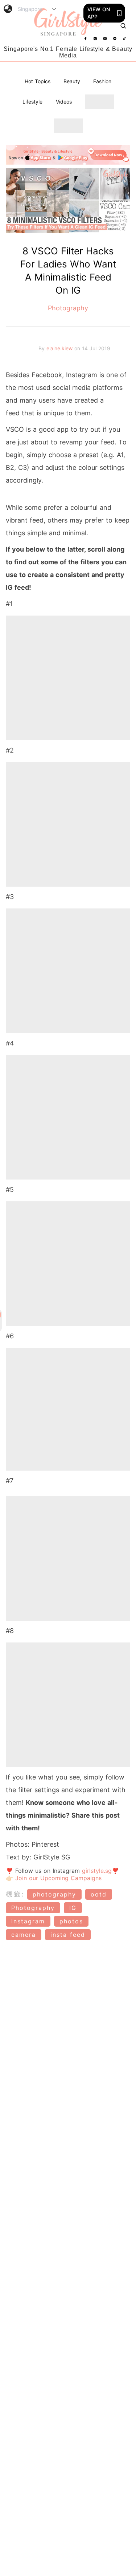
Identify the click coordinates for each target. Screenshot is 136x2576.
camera (24, 1935)
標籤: (15, 1894)
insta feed (68, 1935)
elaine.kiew (60, 348)
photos (71, 1921)
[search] (123, 26)
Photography (68, 308)
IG (73, 1908)
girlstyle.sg (97, 1871)
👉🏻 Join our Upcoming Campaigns (54, 1878)
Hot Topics (38, 81)
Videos (64, 102)
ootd (99, 1894)
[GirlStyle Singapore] (68, 22)
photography (54, 1894)
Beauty (72, 81)
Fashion (102, 81)
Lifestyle (32, 102)
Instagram (28, 1921)
